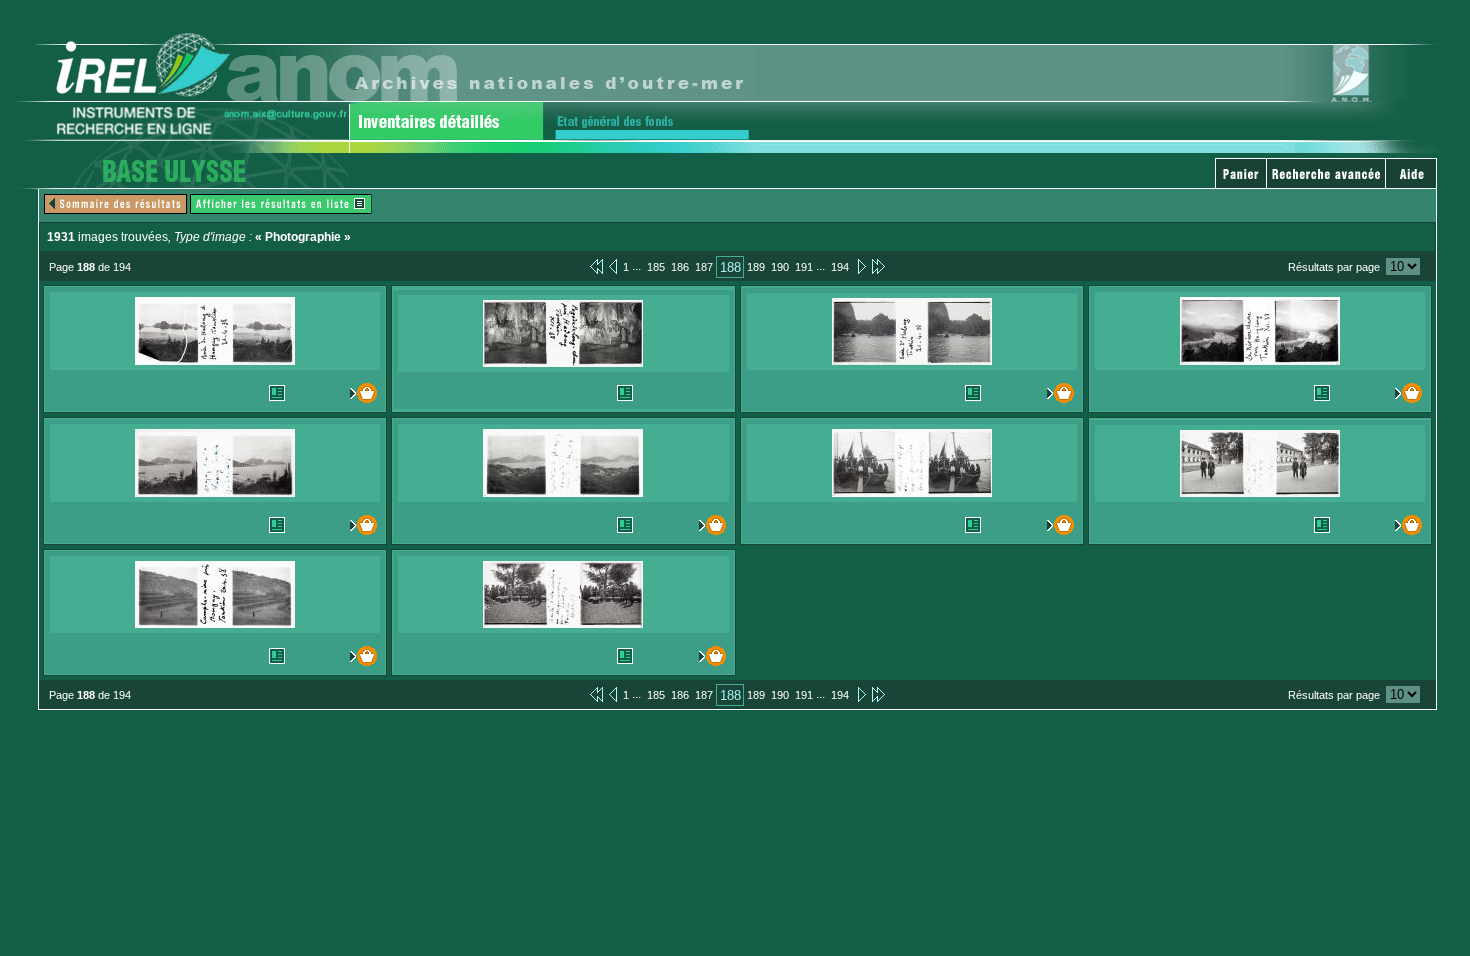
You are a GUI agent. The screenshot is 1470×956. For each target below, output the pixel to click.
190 (780, 267)
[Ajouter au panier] (358, 393)
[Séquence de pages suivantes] (878, 266)
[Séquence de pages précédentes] (596, 266)
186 (680, 267)
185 (656, 267)
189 (756, 267)
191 (804, 267)
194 (840, 267)
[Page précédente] (613, 266)
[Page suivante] (860, 266)
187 (704, 267)
